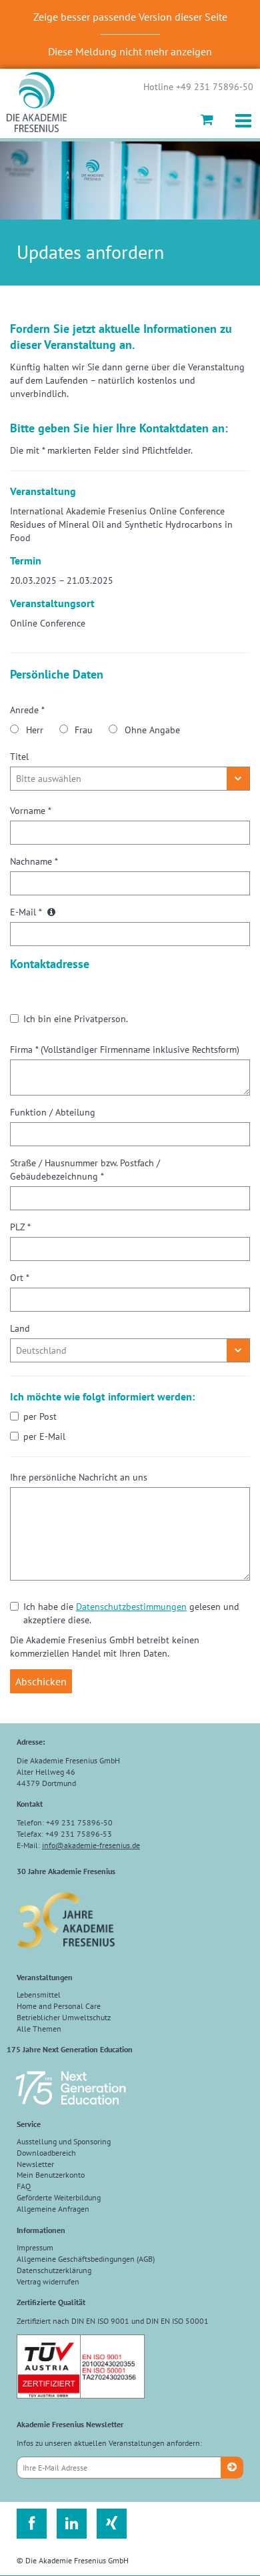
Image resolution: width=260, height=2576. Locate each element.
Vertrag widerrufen (48, 2281)
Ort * (20, 1278)
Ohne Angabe (152, 730)
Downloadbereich (46, 2153)
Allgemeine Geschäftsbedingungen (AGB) (86, 2259)
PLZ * (20, 1227)
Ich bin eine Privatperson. (76, 1019)
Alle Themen (39, 2029)
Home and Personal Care (59, 2006)
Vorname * (31, 811)
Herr (35, 730)
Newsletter (35, 2164)
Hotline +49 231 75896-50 (198, 87)
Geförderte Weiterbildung (59, 2197)
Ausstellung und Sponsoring (64, 2141)
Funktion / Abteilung (53, 1112)
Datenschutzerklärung (54, 2270)
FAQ (24, 2186)
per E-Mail (44, 1436)
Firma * (125, 1049)
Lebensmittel (39, 1995)
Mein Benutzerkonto (51, 2175)
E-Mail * (27, 912)
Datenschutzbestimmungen (131, 1607)
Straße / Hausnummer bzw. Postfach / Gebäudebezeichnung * (85, 1170)
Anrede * (27, 710)
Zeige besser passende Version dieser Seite (130, 17)
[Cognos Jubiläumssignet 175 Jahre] (71, 2111)
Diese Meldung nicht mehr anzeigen (130, 51)
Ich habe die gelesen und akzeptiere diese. (131, 1613)
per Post (40, 1416)
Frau (84, 730)
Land (20, 1328)
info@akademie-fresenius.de (91, 1845)
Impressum (35, 2247)
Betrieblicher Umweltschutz (64, 2017)
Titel (19, 757)
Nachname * (34, 861)
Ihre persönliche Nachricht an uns (79, 1477)
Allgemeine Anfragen (53, 2209)
